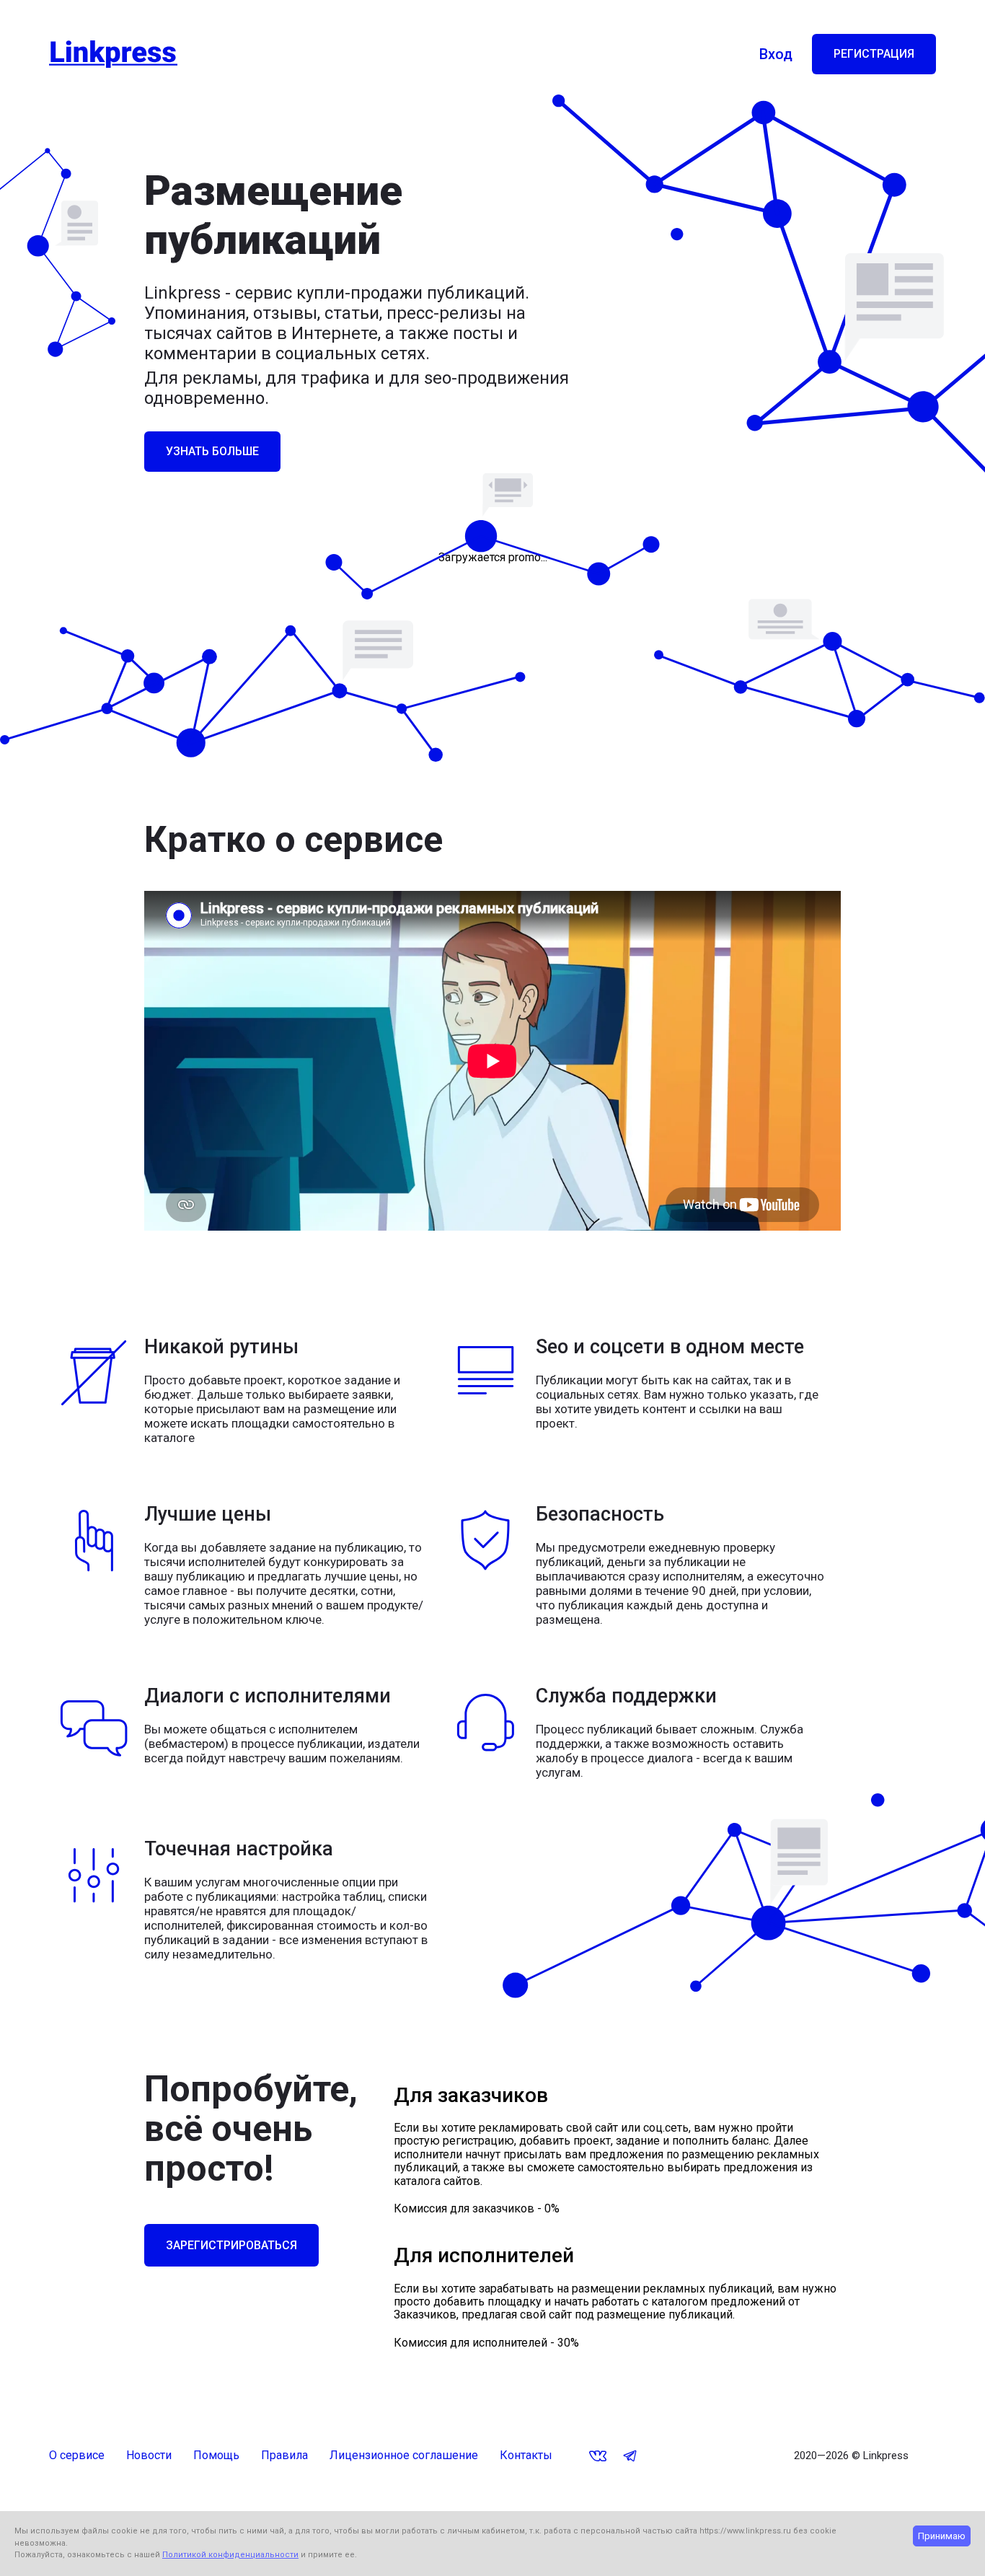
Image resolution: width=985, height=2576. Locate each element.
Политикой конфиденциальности (230, 2555)
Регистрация (874, 54)
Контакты (526, 2456)
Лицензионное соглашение (404, 2456)
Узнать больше (212, 451)
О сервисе (77, 2456)
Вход (776, 54)
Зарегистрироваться (231, 2245)
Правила (284, 2456)
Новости (149, 2456)
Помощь (216, 2456)
